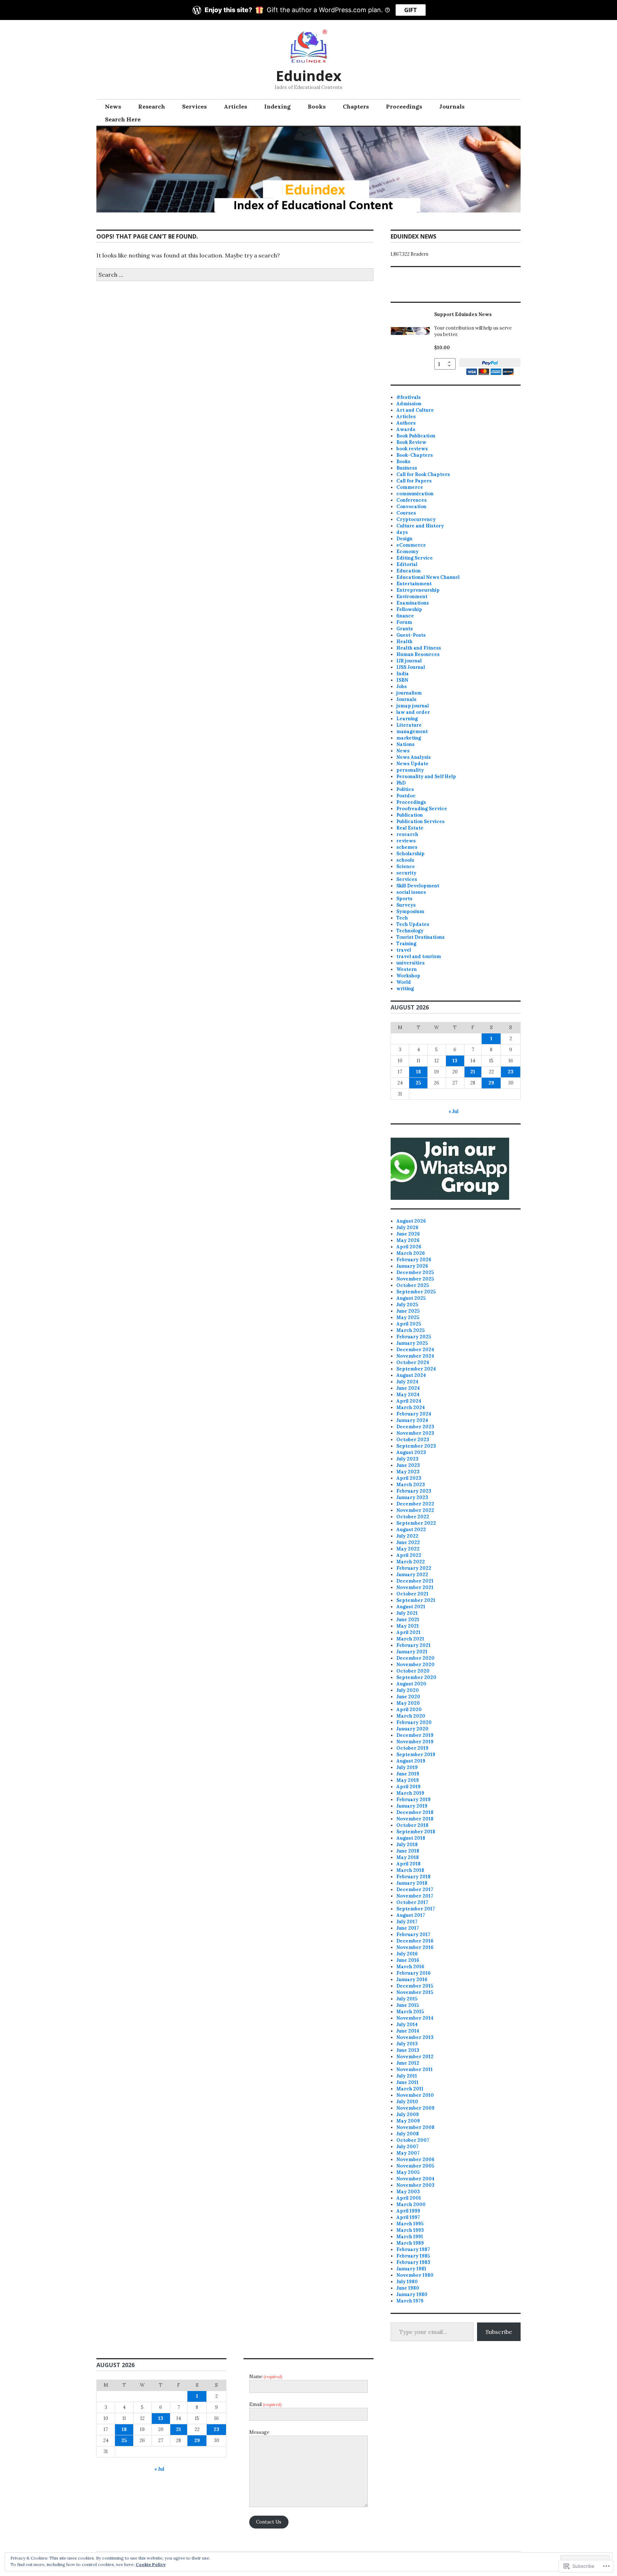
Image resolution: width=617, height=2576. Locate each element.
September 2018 (416, 1832)
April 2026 (409, 1247)
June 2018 (408, 1851)
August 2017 (411, 1915)
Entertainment (414, 584)
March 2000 (411, 2204)
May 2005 (408, 2172)
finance (405, 616)
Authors (406, 423)
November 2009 (415, 2108)
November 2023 (415, 1433)
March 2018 (410, 1870)
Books (317, 106)
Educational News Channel (428, 577)
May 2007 (408, 2153)
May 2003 (408, 2192)
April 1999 (408, 2211)
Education (408, 571)
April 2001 (409, 2198)
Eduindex (308, 76)
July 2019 (407, 1767)
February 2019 (413, 1800)
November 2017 (415, 1896)
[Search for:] (235, 275)
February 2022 (414, 1568)
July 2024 (407, 1382)
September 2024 (416, 1369)
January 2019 (412, 1806)
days (402, 532)
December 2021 (415, 1581)
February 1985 (413, 2256)
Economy (407, 552)
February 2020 (414, 1722)
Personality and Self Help (426, 776)
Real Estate (410, 828)
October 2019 (412, 1748)
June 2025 (408, 1311)
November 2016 (415, 1947)
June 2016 (408, 1960)
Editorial (407, 564)
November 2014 (415, 2018)
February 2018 (413, 1877)
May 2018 (408, 1857)
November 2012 (415, 2057)
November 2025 (415, 1279)
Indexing (277, 106)
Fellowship (409, 609)
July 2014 (407, 2024)
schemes (407, 847)
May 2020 (408, 1703)
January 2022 (412, 1575)
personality (410, 770)
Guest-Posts (411, 635)
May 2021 (408, 1626)
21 (473, 1072)
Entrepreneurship (418, 590)
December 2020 (415, 1658)
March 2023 (411, 1485)
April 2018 (408, 1864)
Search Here (123, 119)
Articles (235, 106)
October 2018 (412, 1825)
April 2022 (409, 1555)
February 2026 (414, 1260)
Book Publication (416, 436)
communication (415, 494)
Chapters (356, 106)
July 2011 (407, 2076)
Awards (406, 429)
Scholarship (410, 854)
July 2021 (407, 1613)
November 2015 (415, 1992)
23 (511, 1072)
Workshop (408, 976)
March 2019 (410, 1793)
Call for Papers (414, 481)
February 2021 (413, 1645)
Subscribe (499, 2332)
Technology (410, 931)
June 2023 (408, 1465)
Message (259, 2432)
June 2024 (408, 1388)
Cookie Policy (151, 2564)
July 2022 (407, 1536)
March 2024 (411, 1407)
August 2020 (411, 1684)
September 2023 (416, 1446)
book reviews (412, 449)
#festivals (408, 397)
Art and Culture (415, 410)
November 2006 (415, 2159)
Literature (409, 725)
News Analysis (413, 757)
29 (491, 1083)
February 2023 (414, 1491)
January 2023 (412, 1497)
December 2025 (415, 1272)
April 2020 (409, 1710)
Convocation (411, 507)
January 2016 (412, 1979)
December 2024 (415, 1350)
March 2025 (410, 1330)
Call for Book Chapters (423, 474)
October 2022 (413, 1517)
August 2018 (411, 1838)
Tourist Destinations (420, 937)
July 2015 (407, 1999)
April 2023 (409, 1478)
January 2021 (412, 1652)
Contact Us (269, 2522)
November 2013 (415, 2037)
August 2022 (411, 1530)
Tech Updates (413, 924)
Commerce (410, 487)
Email (265, 2404)
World (404, 982)
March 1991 (410, 2237)
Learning (407, 719)
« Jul (453, 1111)
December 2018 (415, 1812)
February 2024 (414, 1414)
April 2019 (408, 1787)
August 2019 (411, 1761)
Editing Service (415, 558)
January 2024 (412, 1420)
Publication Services (420, 821)
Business (407, 468)
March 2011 (410, 2089)
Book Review (411, 442)
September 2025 (416, 1292)
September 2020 (416, 1677)
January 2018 (412, 1883)
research (407, 834)
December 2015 (415, 1986)
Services (194, 106)
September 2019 (416, 1755)
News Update (412, 764)
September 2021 (416, 1600)
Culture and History (420, 526)
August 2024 (411, 1375)
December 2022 (415, 1504)
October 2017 (412, 1902)
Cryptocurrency (416, 519)
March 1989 (410, 2243)
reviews (406, 841)
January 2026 (412, 1266)
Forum (404, 622)
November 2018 (415, 1819)
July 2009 (408, 2114)
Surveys (406, 905)
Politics (405, 789)
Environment (412, 597)
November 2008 (415, 2127)
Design (404, 539)
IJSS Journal (411, 667)
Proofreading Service (422, 809)
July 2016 (407, 1954)
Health (404, 642)
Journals (452, 106)
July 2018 (407, 1845)
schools (405, 860)
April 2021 (408, 1632)
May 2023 (408, 1472)
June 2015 (408, 2005)
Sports (404, 899)
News (113, 106)
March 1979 (410, 2301)
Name (266, 2377)
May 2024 (408, 1395)
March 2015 (410, 2012)
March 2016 (410, 1967)
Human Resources (418, 654)
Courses (406, 513)
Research (152, 106)
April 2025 (409, 1324)
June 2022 (408, 1542)
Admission (409, 404)
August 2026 (411, 1221)
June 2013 (408, 2050)
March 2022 (411, 1562)
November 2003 (415, 2185)
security (406, 873)
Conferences (412, 500)
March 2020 (411, 1716)
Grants (405, 629)
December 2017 (415, 1890)
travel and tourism (419, 956)
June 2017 (408, 1928)
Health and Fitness (419, 648)
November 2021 (415, 1587)
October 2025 (413, 1285)
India (403, 674)
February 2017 (413, 1934)
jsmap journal (413, 706)
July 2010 (407, 2102)
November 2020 (415, 1665)
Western (407, 969)
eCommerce (411, 545)
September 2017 (416, 1909)
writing (405, 989)
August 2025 (411, 1298)
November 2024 (415, 1356)
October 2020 (413, 1671)
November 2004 (415, 2179)
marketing (409, 738)
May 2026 (408, 1240)
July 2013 (407, 2044)
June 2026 (408, 1234)
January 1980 (412, 2294)
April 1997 (408, 2217)
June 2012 (408, 2063)
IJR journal (409, 661)
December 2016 (415, 1941)
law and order (413, 712)
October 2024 (413, 1362)
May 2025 (408, 1317)
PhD (401, 783)
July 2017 (407, 1922)
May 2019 (408, 1780)
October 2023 (413, 1440)
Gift (411, 10)
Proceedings (404, 106)
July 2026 (407, 1227)
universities (410, 963)
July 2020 (408, 1690)
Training (406, 944)
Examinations (413, 603)
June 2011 (407, 2082)
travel (404, 950)
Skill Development (418, 886)
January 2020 (412, 1729)
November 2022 (415, 1510)
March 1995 (410, 2224)
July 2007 (407, 2147)
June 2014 (408, 2031)
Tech (402, 918)
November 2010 (415, 2095)
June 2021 (408, 1620)
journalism (409, 693)
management (412, 731)
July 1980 (407, 2282)
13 (455, 1061)
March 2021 (410, 1639)
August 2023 (411, 1452)
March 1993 (410, 2230)
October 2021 (412, 1594)
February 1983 (413, 2262)
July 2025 (407, 1305)
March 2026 (411, 1253)
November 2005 (415, 2166)
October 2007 (413, 2140)
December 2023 (415, 1427)
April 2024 (409, 1401)
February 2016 (413, 1973)
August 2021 (411, 1607)
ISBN (402, 680)
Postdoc (406, 796)
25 (418, 1083)
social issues (411, 892)
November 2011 (415, 2069)
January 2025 (412, 1343)
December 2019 (415, 1735)
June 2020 (408, 1697)
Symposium (410, 911)
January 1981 (411, 2269)
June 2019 (408, 1774)
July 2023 (407, 1459)
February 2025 (414, 1337)
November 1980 (415, 2275)
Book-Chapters (415, 455)
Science (406, 866)
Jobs (402, 686)
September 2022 (416, 1523)
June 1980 (408, 2288)
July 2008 (408, 2134)
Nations (405, 744)
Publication (410, 815)
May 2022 (408, 1549)
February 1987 (413, 2249)
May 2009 (408, 2121)
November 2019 (415, 1742)
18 (418, 1072)
